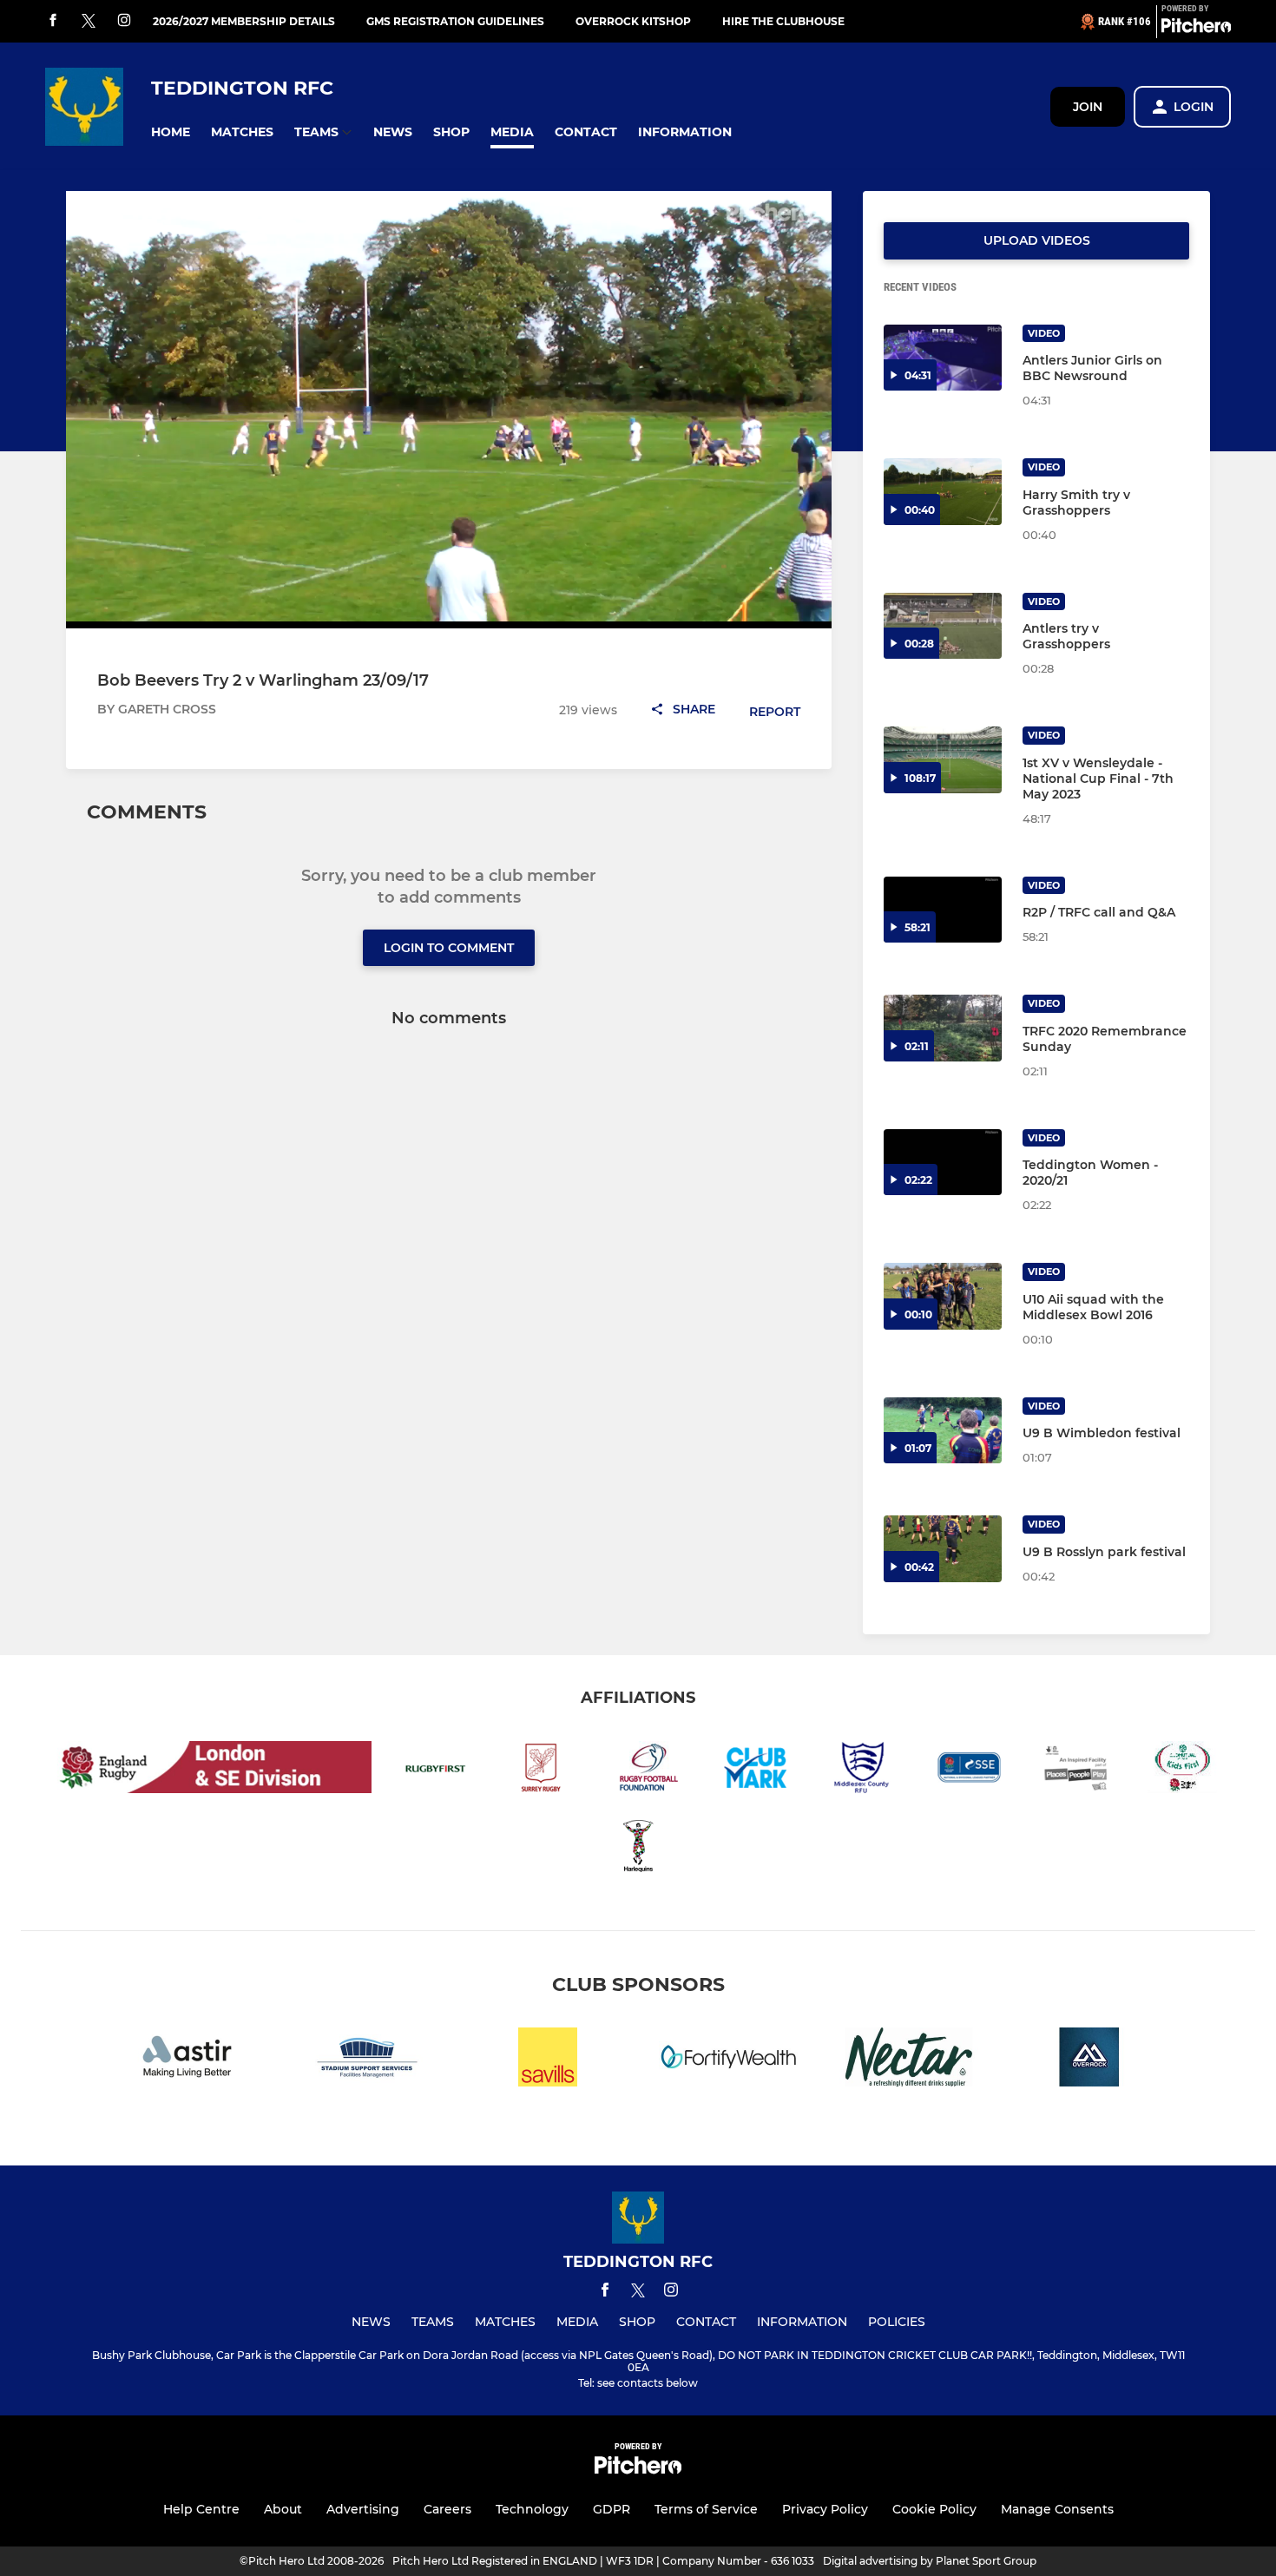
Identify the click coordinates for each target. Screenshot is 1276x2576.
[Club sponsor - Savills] (548, 2060)
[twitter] (89, 22)
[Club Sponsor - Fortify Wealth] (728, 2060)
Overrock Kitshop (633, 21)
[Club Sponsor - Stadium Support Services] (367, 2060)
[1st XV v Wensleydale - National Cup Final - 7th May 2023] (943, 760)
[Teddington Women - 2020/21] (943, 1163)
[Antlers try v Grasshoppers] (943, 626)
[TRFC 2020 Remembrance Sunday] (943, 1028)
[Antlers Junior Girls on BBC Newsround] (943, 358)
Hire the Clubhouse (783, 21)
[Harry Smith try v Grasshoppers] (943, 492)
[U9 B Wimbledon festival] (943, 1431)
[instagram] (124, 21)
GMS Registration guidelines (455, 21)
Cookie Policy (934, 2509)
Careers (447, 2509)
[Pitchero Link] (1196, 29)
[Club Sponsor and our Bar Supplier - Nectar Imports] (909, 2060)
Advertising (363, 2509)
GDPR (612, 2509)
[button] (171, 132)
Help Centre (201, 2509)
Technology (532, 2509)
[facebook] (53, 21)
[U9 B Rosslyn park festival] (943, 1549)
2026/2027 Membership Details (244, 21)
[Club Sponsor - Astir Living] (187, 2060)
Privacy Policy (825, 2509)
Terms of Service (706, 2509)
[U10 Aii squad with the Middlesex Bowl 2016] (943, 1296)
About (283, 2509)
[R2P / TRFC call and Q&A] (943, 910)
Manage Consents (1057, 2509)
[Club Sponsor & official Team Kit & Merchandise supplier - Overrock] (1089, 2060)
